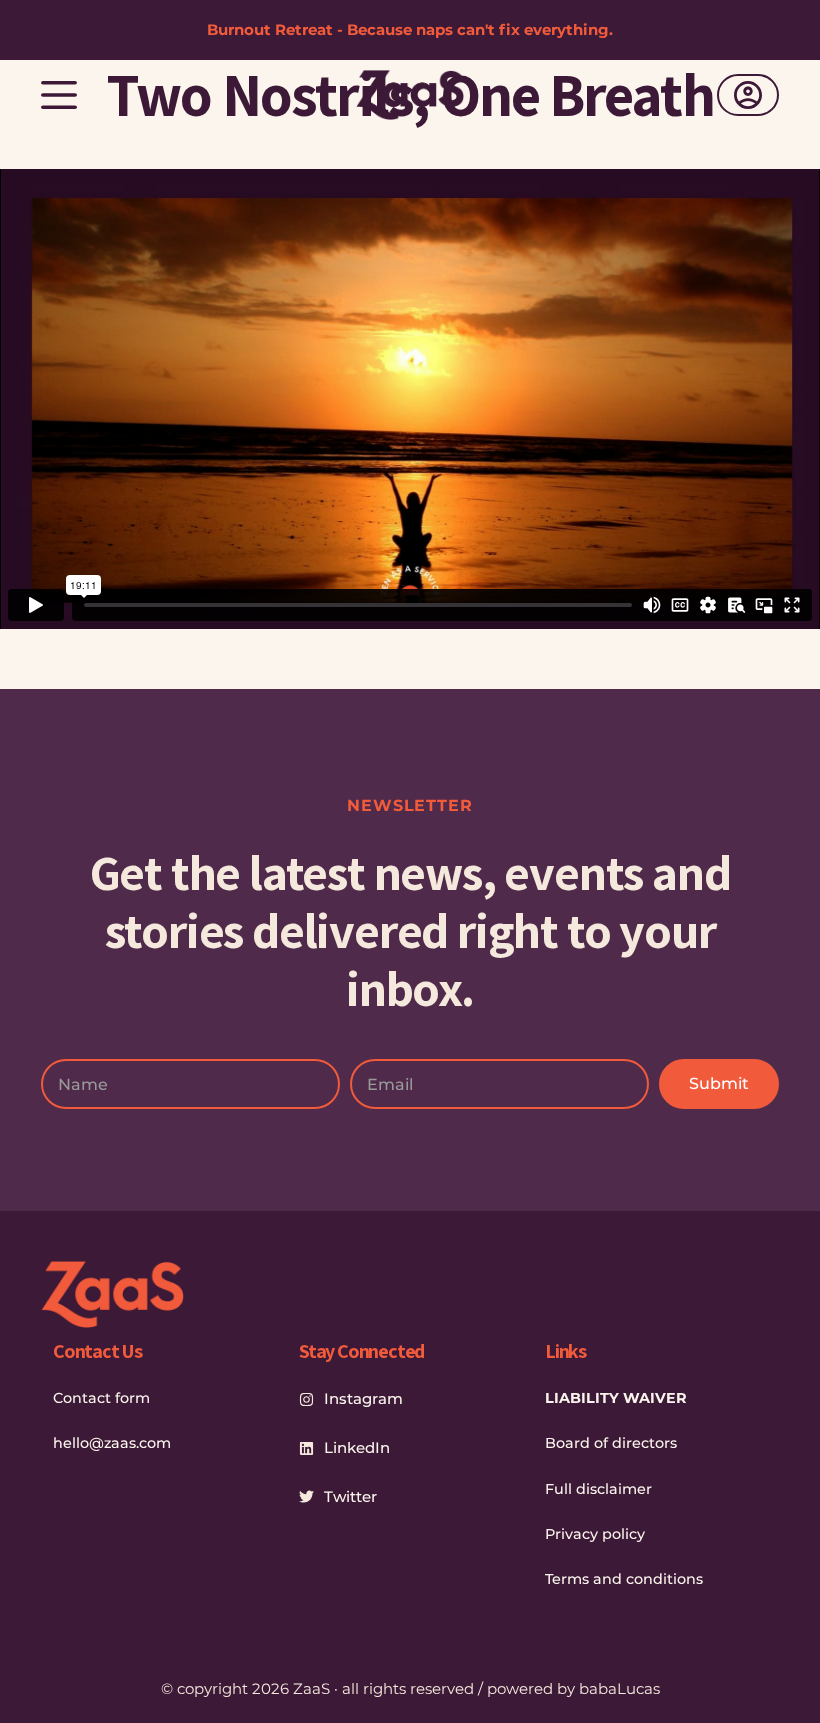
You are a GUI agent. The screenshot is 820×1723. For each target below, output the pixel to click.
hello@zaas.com (112, 1443)
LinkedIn (357, 1447)
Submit (719, 1083)
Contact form (101, 1398)
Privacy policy (595, 1534)
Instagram (363, 1398)
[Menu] (59, 95)
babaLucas (619, 1688)
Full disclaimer (598, 1489)
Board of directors (611, 1443)
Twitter (350, 1496)
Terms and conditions (624, 1579)
